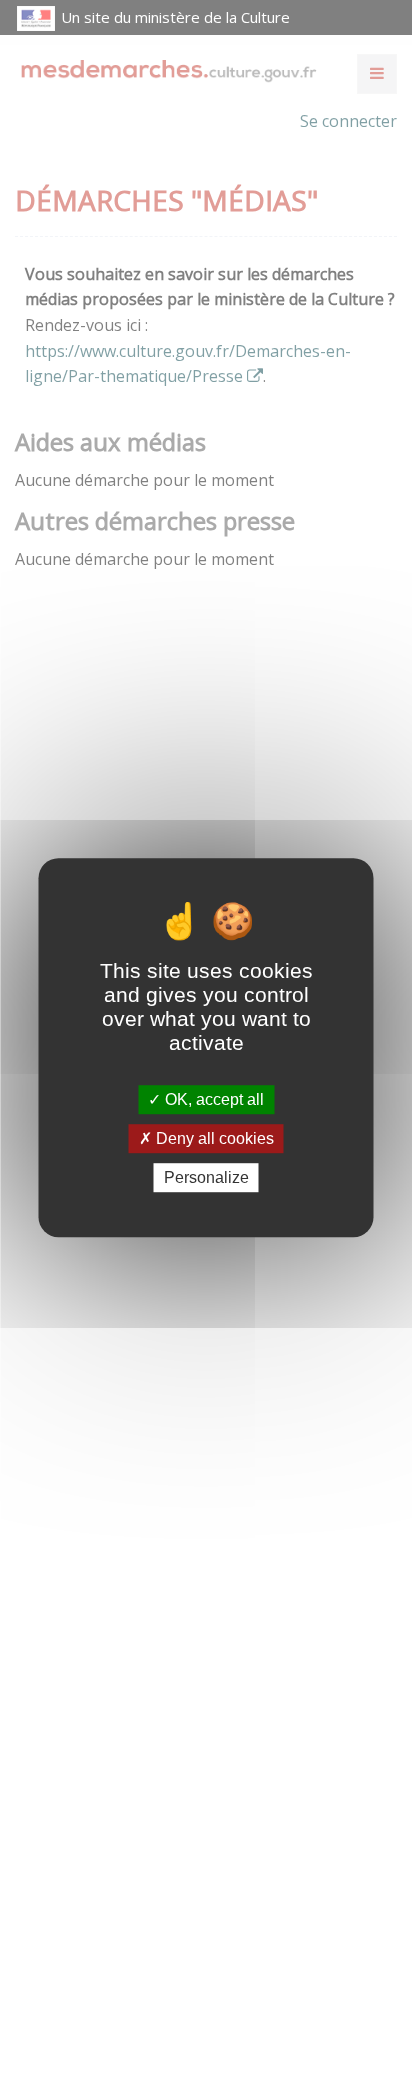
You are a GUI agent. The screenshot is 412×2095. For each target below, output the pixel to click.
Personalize (206, 1177)
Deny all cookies (213, 1138)
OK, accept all (212, 1099)
